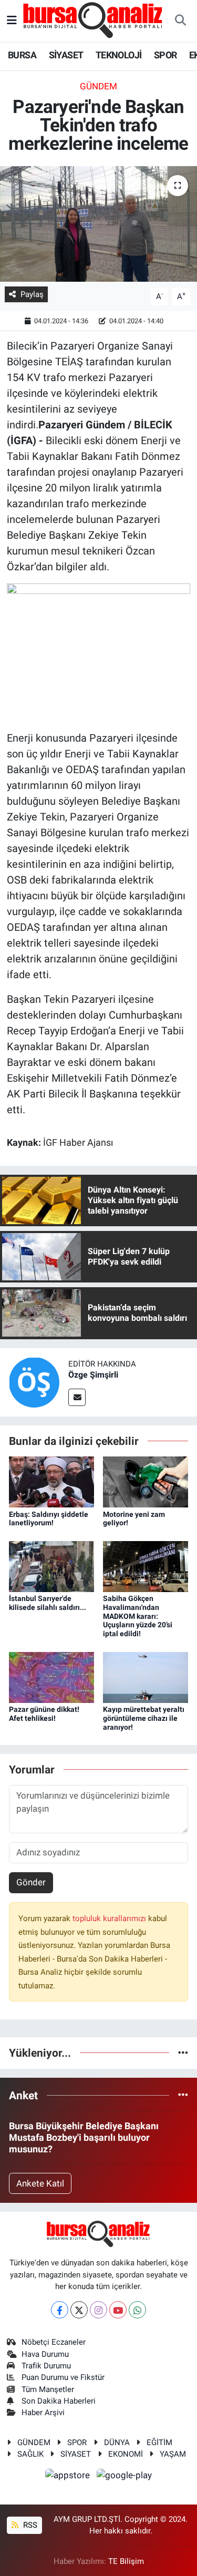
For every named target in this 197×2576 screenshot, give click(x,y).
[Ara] (180, 21)
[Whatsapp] (137, 2310)
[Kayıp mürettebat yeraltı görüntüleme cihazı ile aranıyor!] (146, 1677)
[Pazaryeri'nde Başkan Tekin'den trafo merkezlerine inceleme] (98, 224)
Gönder (31, 1882)
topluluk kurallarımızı (110, 1918)
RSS (29, 2525)
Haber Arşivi (43, 2413)
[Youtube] (118, 2310)
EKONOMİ (126, 2454)
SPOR (165, 55)
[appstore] (69, 2477)
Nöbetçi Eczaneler (54, 2342)
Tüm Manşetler (48, 2389)
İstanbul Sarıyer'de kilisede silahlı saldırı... (48, 1603)
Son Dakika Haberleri (59, 2401)
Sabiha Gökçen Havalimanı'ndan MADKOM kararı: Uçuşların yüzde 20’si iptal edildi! (138, 1616)
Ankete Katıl (40, 2183)
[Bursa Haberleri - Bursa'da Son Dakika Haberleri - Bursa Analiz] (94, 20)
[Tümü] (183, 2052)
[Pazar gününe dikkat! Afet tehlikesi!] (51, 1677)
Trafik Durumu (46, 2366)
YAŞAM (173, 2454)
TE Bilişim (126, 2561)
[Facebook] (60, 2310)
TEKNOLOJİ (119, 55)
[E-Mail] (77, 1397)
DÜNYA (117, 2442)
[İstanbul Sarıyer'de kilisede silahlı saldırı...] (51, 1566)
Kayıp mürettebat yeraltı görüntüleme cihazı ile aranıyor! (144, 1718)
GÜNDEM (98, 86)
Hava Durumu (45, 2354)
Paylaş (32, 294)
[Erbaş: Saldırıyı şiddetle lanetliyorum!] (51, 1481)
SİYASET (66, 55)
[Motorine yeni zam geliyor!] (146, 1481)
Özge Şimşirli (93, 1375)
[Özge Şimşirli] (34, 1381)
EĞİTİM (159, 2442)
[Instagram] (98, 2310)
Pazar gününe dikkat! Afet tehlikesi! (44, 1714)
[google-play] (125, 2477)
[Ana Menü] (12, 20)
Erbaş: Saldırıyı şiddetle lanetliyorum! (49, 1519)
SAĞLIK (30, 2454)
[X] (79, 2310)
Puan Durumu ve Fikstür (63, 2377)
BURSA (22, 55)
